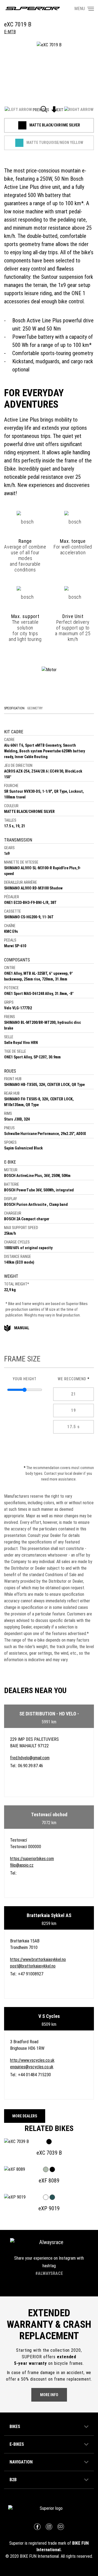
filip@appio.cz (22, 1865)
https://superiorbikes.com (32, 1859)
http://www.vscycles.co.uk (32, 2060)
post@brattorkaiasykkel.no (33, 1966)
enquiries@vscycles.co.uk (32, 2067)
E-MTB (10, 32)
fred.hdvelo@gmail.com (30, 1758)
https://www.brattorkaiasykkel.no (38, 1959)
